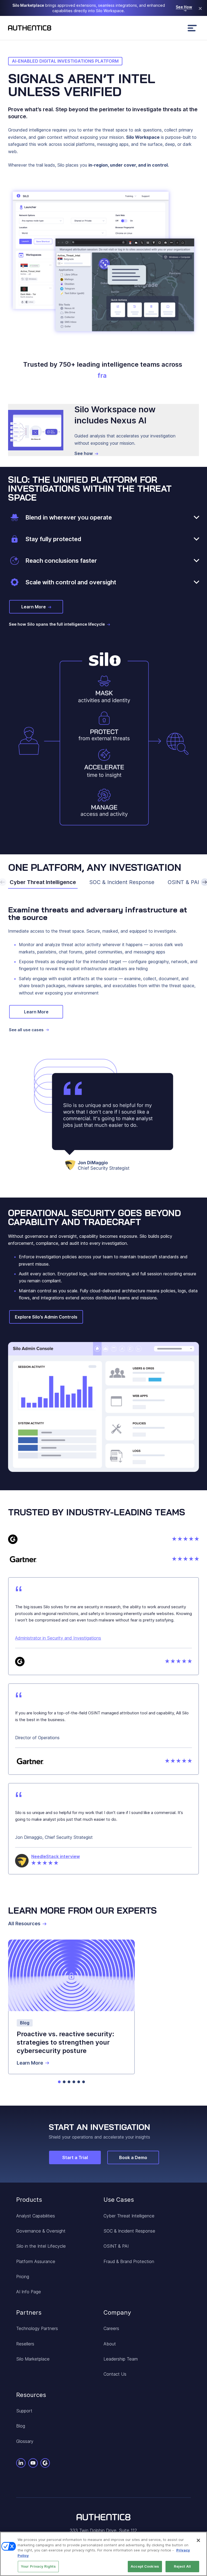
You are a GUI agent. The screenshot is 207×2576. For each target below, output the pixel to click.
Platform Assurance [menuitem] (36, 2261)
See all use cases (26, 1030)
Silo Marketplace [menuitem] (33, 2359)
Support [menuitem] (24, 2411)
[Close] (198, 2540)
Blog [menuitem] (21, 2426)
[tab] (59, 2082)
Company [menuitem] (117, 2312)
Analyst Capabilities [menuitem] (36, 2216)
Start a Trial (75, 2157)
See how (84, 453)
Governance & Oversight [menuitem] (41, 2231)
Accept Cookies (145, 2566)
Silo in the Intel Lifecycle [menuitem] (41, 2246)
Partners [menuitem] (29, 2312)
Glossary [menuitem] (25, 2441)
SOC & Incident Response (122, 882)
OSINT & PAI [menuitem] (116, 2246)
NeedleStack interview (56, 1856)
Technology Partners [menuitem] (37, 2328)
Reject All (182, 2566)
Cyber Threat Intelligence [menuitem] (129, 2216)
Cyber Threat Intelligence (43, 882)
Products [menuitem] (29, 2200)
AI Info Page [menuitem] (29, 2292)
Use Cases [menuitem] (119, 2200)
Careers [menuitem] (111, 2328)
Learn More (34, 607)
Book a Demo (133, 2157)
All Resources (24, 1924)
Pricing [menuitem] (23, 2277)
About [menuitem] (110, 2344)
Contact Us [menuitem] (115, 2374)
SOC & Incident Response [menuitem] (129, 2231)
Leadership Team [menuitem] (121, 2359)
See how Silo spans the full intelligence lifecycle (57, 624)
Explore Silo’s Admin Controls (46, 1317)
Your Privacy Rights (38, 2566)
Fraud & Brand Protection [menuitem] (129, 2261)
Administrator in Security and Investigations (58, 1638)
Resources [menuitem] (31, 2395)
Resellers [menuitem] (25, 2344)
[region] (103, 2554)
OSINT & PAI (183, 882)
